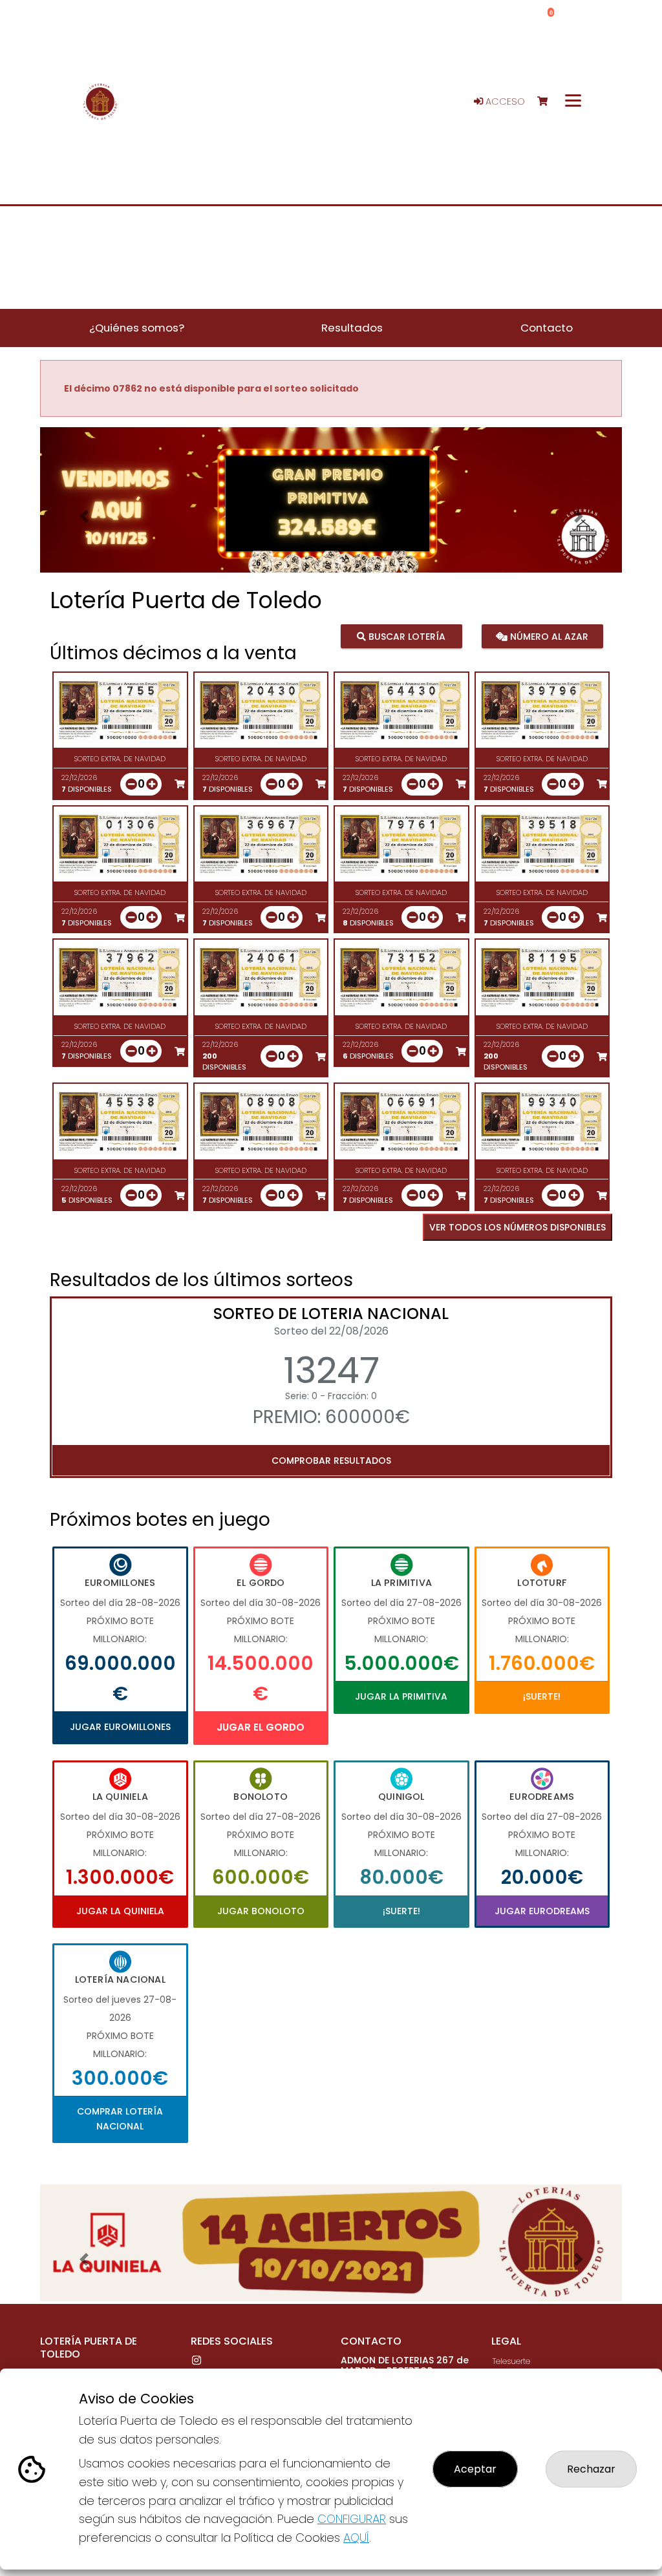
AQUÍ (356, 2538)
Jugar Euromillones (120, 1727)
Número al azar (548, 636)
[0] (549, 102)
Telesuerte (511, 2361)
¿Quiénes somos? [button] (137, 328)
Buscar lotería (406, 636)
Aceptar (475, 2469)
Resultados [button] (352, 328)
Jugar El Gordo (261, 1727)
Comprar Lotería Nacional (120, 2118)
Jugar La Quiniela (120, 1911)
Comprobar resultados (331, 1461)
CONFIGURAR (352, 2519)
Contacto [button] (547, 328)
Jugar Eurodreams (542, 1911)
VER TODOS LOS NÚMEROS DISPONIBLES (518, 1227)
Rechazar (591, 2469)
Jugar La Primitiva (401, 1696)
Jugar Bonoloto (261, 1911)
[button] (84, 516)
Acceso (504, 101)
